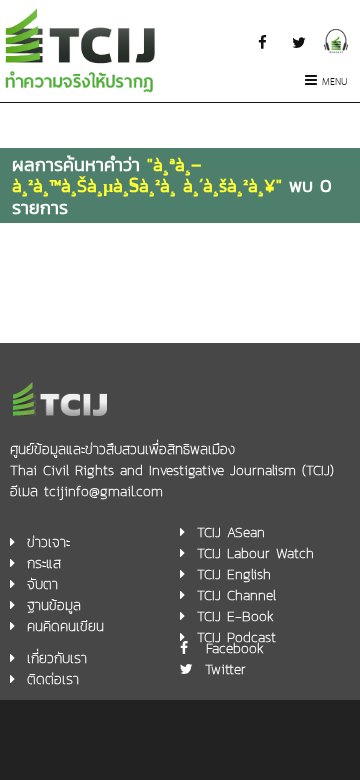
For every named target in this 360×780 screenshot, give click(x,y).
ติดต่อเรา (53, 679)
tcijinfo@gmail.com (103, 491)
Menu (335, 82)
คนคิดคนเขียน (65, 626)
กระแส (44, 563)
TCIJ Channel (236, 595)
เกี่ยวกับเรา (57, 658)
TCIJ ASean (231, 532)
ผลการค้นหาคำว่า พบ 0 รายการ (172, 186)
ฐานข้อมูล (54, 605)
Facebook (235, 648)
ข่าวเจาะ (48, 542)
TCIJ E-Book (235, 616)
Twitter (225, 669)
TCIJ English (234, 574)
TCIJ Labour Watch (255, 553)
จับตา (42, 584)
